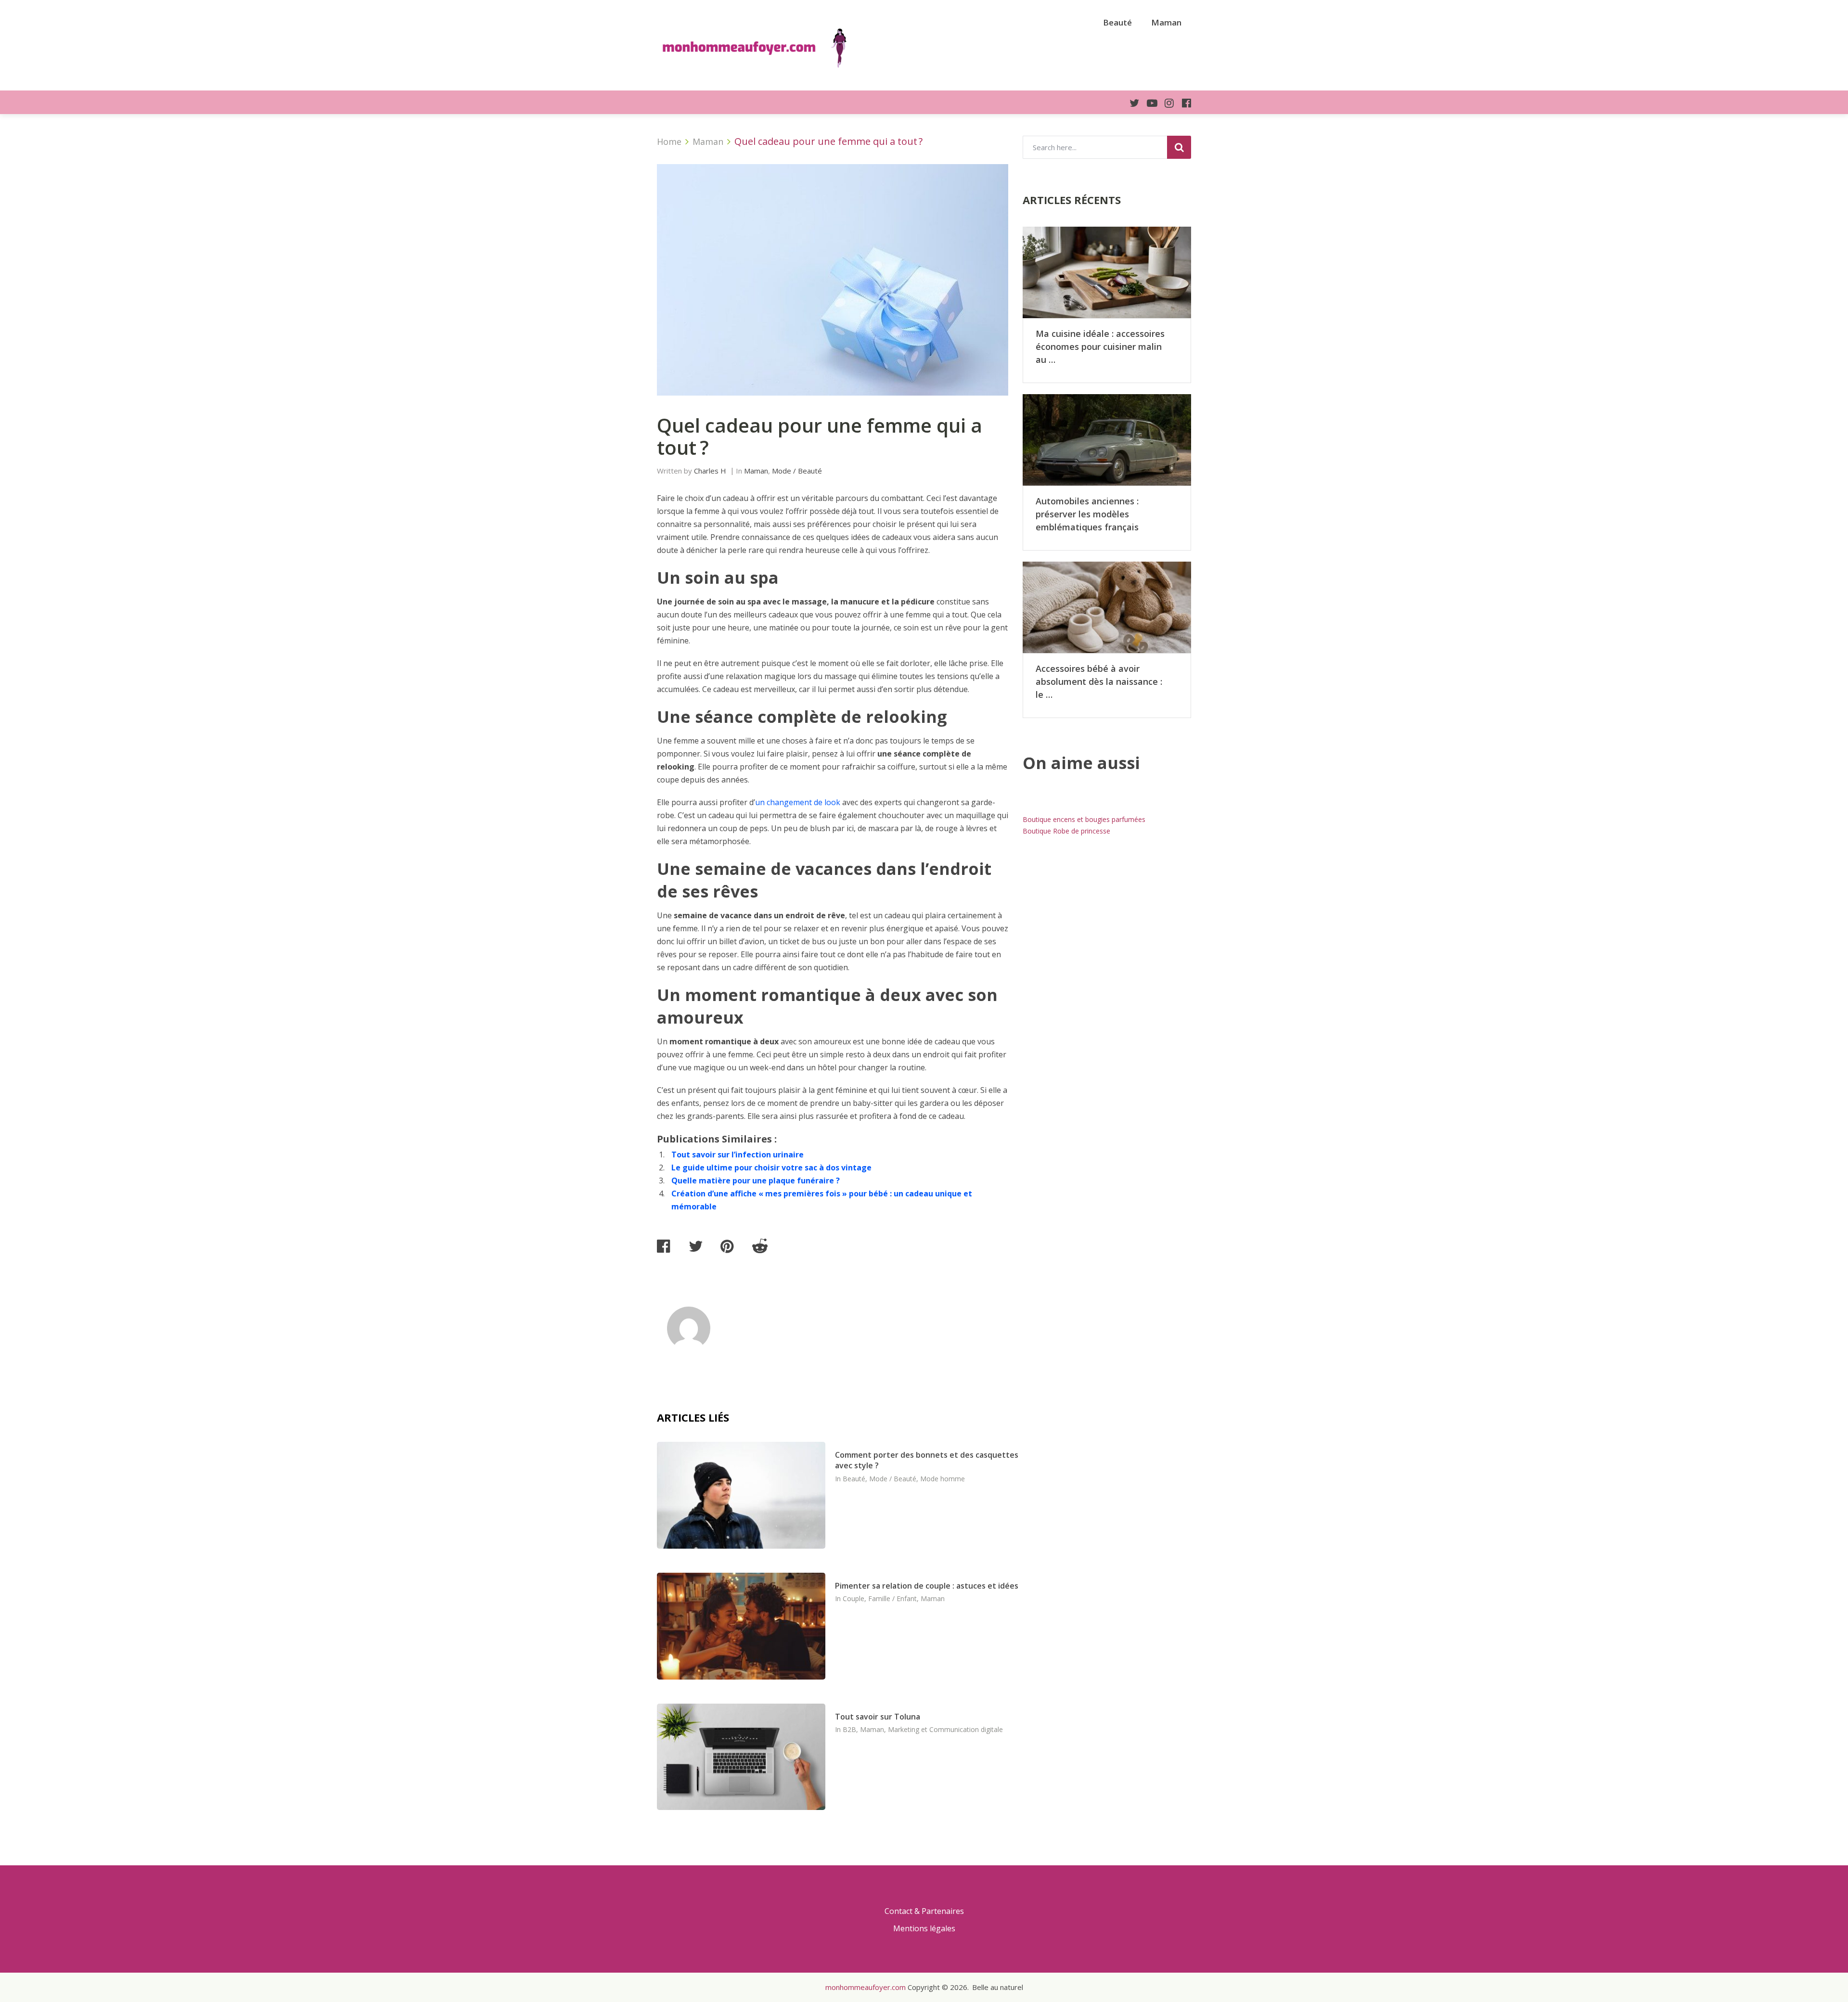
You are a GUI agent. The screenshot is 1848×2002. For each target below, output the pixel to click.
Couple (853, 1598)
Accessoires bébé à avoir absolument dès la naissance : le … (1099, 681)
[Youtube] (1148, 103)
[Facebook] (1182, 103)
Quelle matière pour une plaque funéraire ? (756, 1181)
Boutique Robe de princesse (1066, 831)
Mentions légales (924, 1928)
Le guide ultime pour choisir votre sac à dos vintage (771, 1168)
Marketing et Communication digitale (945, 1729)
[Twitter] (1130, 103)
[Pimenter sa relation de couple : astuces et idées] (741, 1626)
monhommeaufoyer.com (866, 1987)
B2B (849, 1729)
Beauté (1117, 22)
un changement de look (798, 802)
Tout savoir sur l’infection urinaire (738, 1155)
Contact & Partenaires (924, 1911)
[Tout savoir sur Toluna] (741, 1757)
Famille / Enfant (892, 1598)
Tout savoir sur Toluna (878, 1717)
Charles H (710, 471)
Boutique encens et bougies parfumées (1084, 819)
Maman (1166, 22)
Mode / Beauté (797, 471)
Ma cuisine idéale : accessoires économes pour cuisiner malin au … (1100, 346)
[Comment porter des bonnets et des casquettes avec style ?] (741, 1495)
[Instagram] (1166, 103)
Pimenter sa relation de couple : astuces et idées (927, 1586)
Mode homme (943, 1479)
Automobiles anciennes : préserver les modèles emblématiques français (1087, 514)
